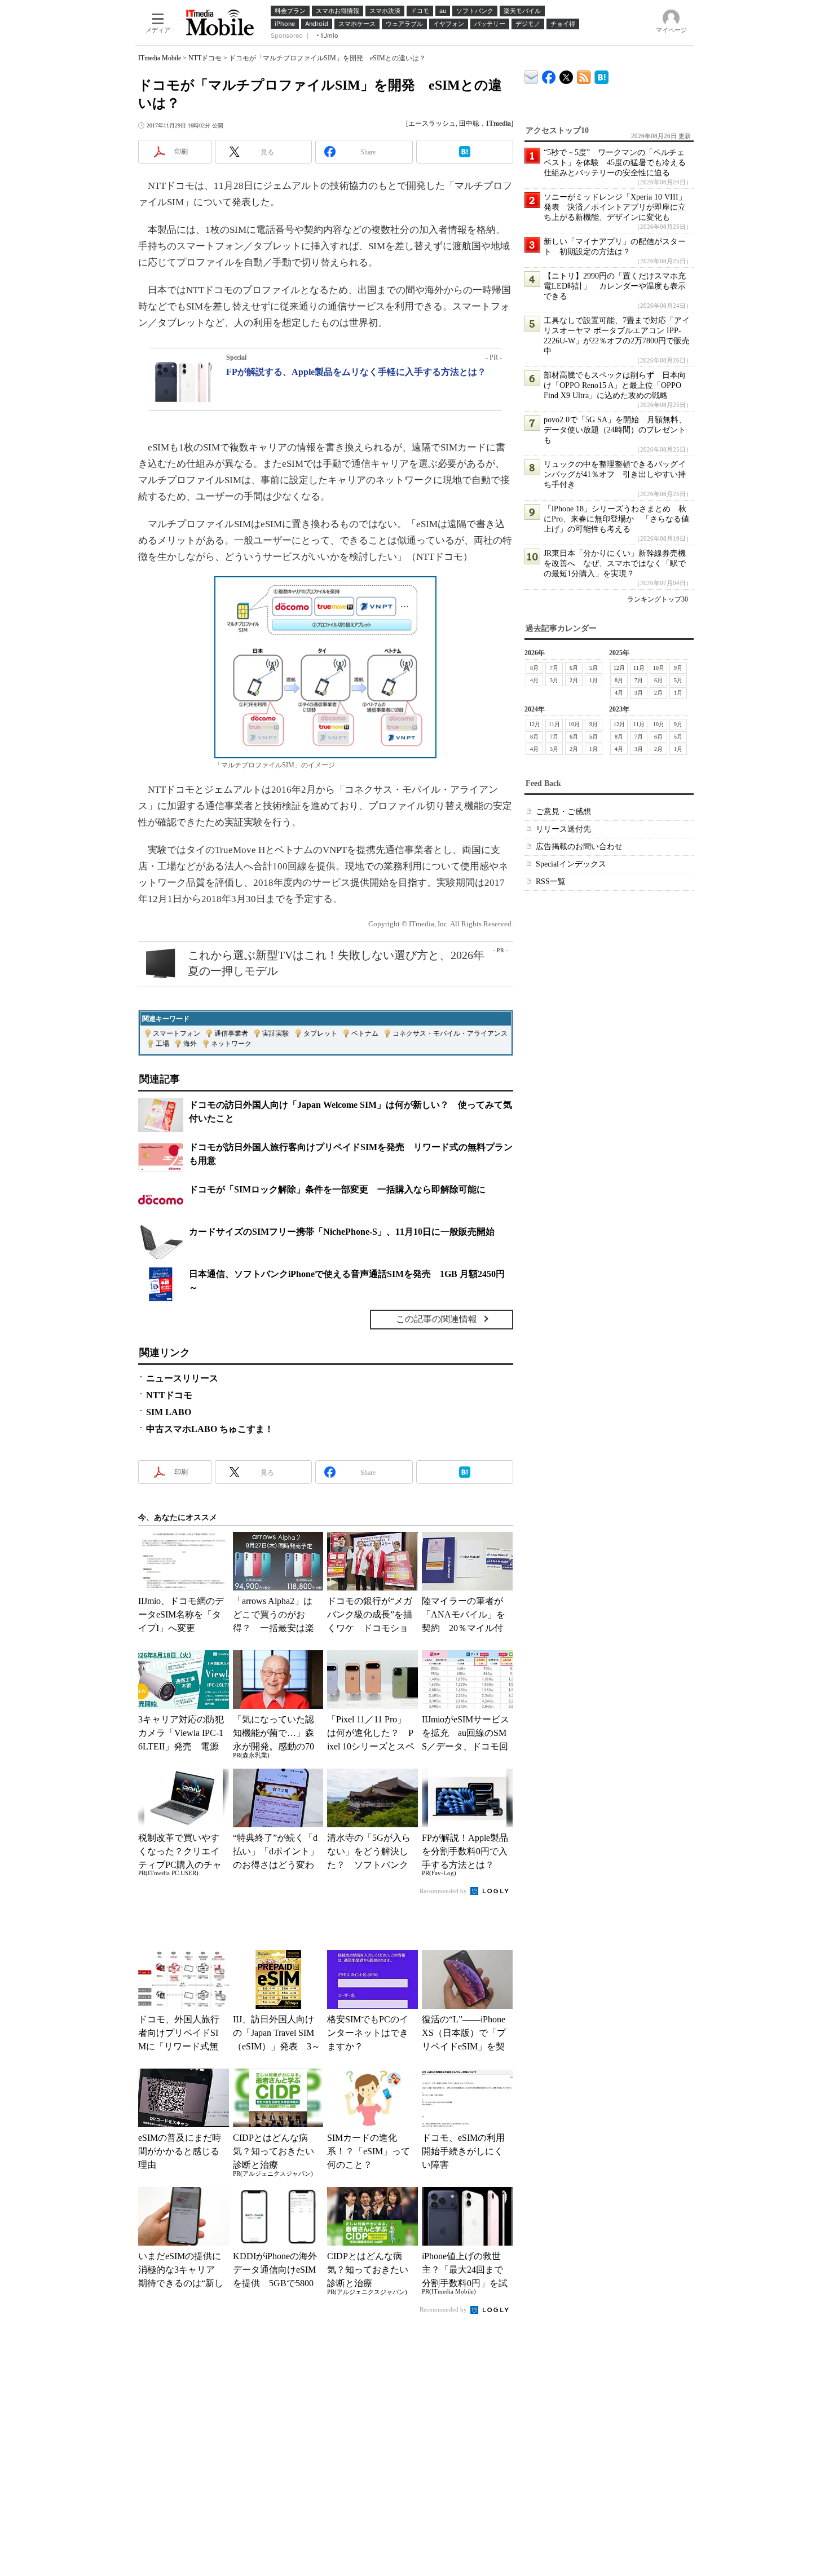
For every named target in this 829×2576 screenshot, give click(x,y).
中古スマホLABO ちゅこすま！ (210, 1429)
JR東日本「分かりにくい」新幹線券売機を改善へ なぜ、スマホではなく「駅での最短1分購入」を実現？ (615, 564)
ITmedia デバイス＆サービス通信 (532, 75)
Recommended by (444, 1891)
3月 (554, 680)
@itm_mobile (566, 75)
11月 (639, 668)
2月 (574, 680)
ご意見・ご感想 (563, 812)
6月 (574, 668)
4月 (534, 680)
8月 (534, 668)
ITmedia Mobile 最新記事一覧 (584, 75)
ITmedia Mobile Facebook (549, 75)
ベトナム (365, 1033)
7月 (554, 668)
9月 (678, 668)
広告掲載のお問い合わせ (579, 847)
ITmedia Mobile (160, 58)
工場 (162, 1044)
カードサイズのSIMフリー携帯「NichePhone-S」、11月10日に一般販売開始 (342, 1232)
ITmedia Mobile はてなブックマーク (601, 75)
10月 (659, 668)
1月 (594, 680)
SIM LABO (169, 1412)
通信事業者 (231, 1033)
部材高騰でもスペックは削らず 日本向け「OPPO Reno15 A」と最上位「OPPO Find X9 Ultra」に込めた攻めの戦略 (615, 385)
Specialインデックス (571, 864)
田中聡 (469, 123)
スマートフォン (177, 1033)
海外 (190, 1044)
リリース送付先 (563, 829)
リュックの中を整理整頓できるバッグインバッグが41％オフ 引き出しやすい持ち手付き (615, 474)
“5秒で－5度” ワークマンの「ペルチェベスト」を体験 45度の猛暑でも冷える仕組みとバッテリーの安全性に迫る (615, 163)
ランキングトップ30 (658, 599)
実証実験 (276, 1033)
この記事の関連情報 (436, 1319)
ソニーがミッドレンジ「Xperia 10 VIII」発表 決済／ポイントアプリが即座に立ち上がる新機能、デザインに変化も (615, 207)
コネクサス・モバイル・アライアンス (450, 1033)
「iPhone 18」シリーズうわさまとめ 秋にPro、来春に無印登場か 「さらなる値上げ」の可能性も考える (616, 519)
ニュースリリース (182, 1378)
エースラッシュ (432, 123)
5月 (594, 668)
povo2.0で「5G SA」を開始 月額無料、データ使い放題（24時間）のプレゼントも (615, 430)
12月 (619, 668)
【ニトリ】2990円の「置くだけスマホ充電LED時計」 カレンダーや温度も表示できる (615, 286)
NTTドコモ (205, 58)
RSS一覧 (551, 882)
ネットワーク (231, 1044)
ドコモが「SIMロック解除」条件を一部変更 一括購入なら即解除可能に (337, 1189)
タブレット (320, 1033)
